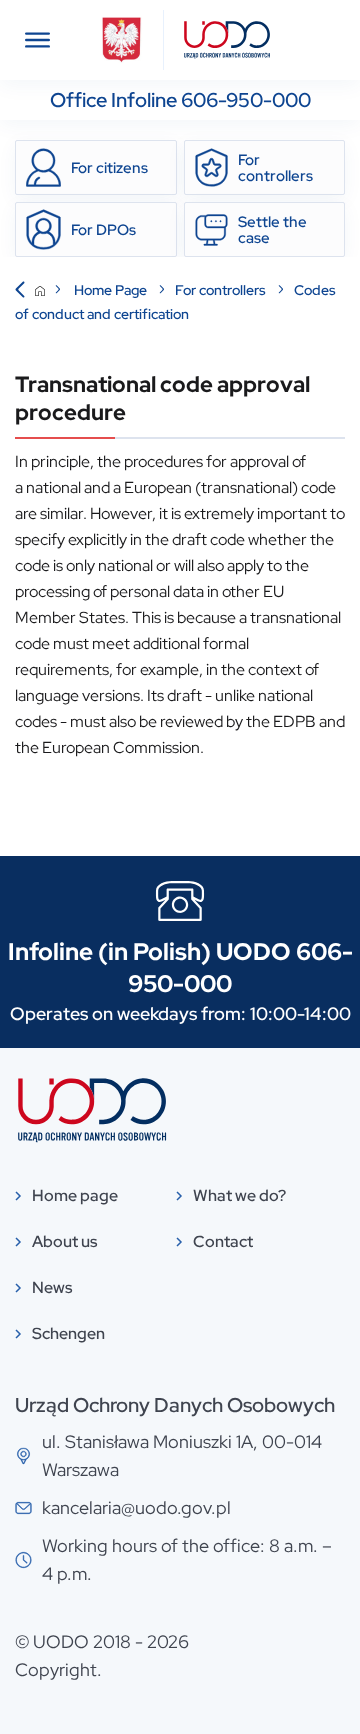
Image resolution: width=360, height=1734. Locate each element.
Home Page (112, 290)
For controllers (222, 290)
